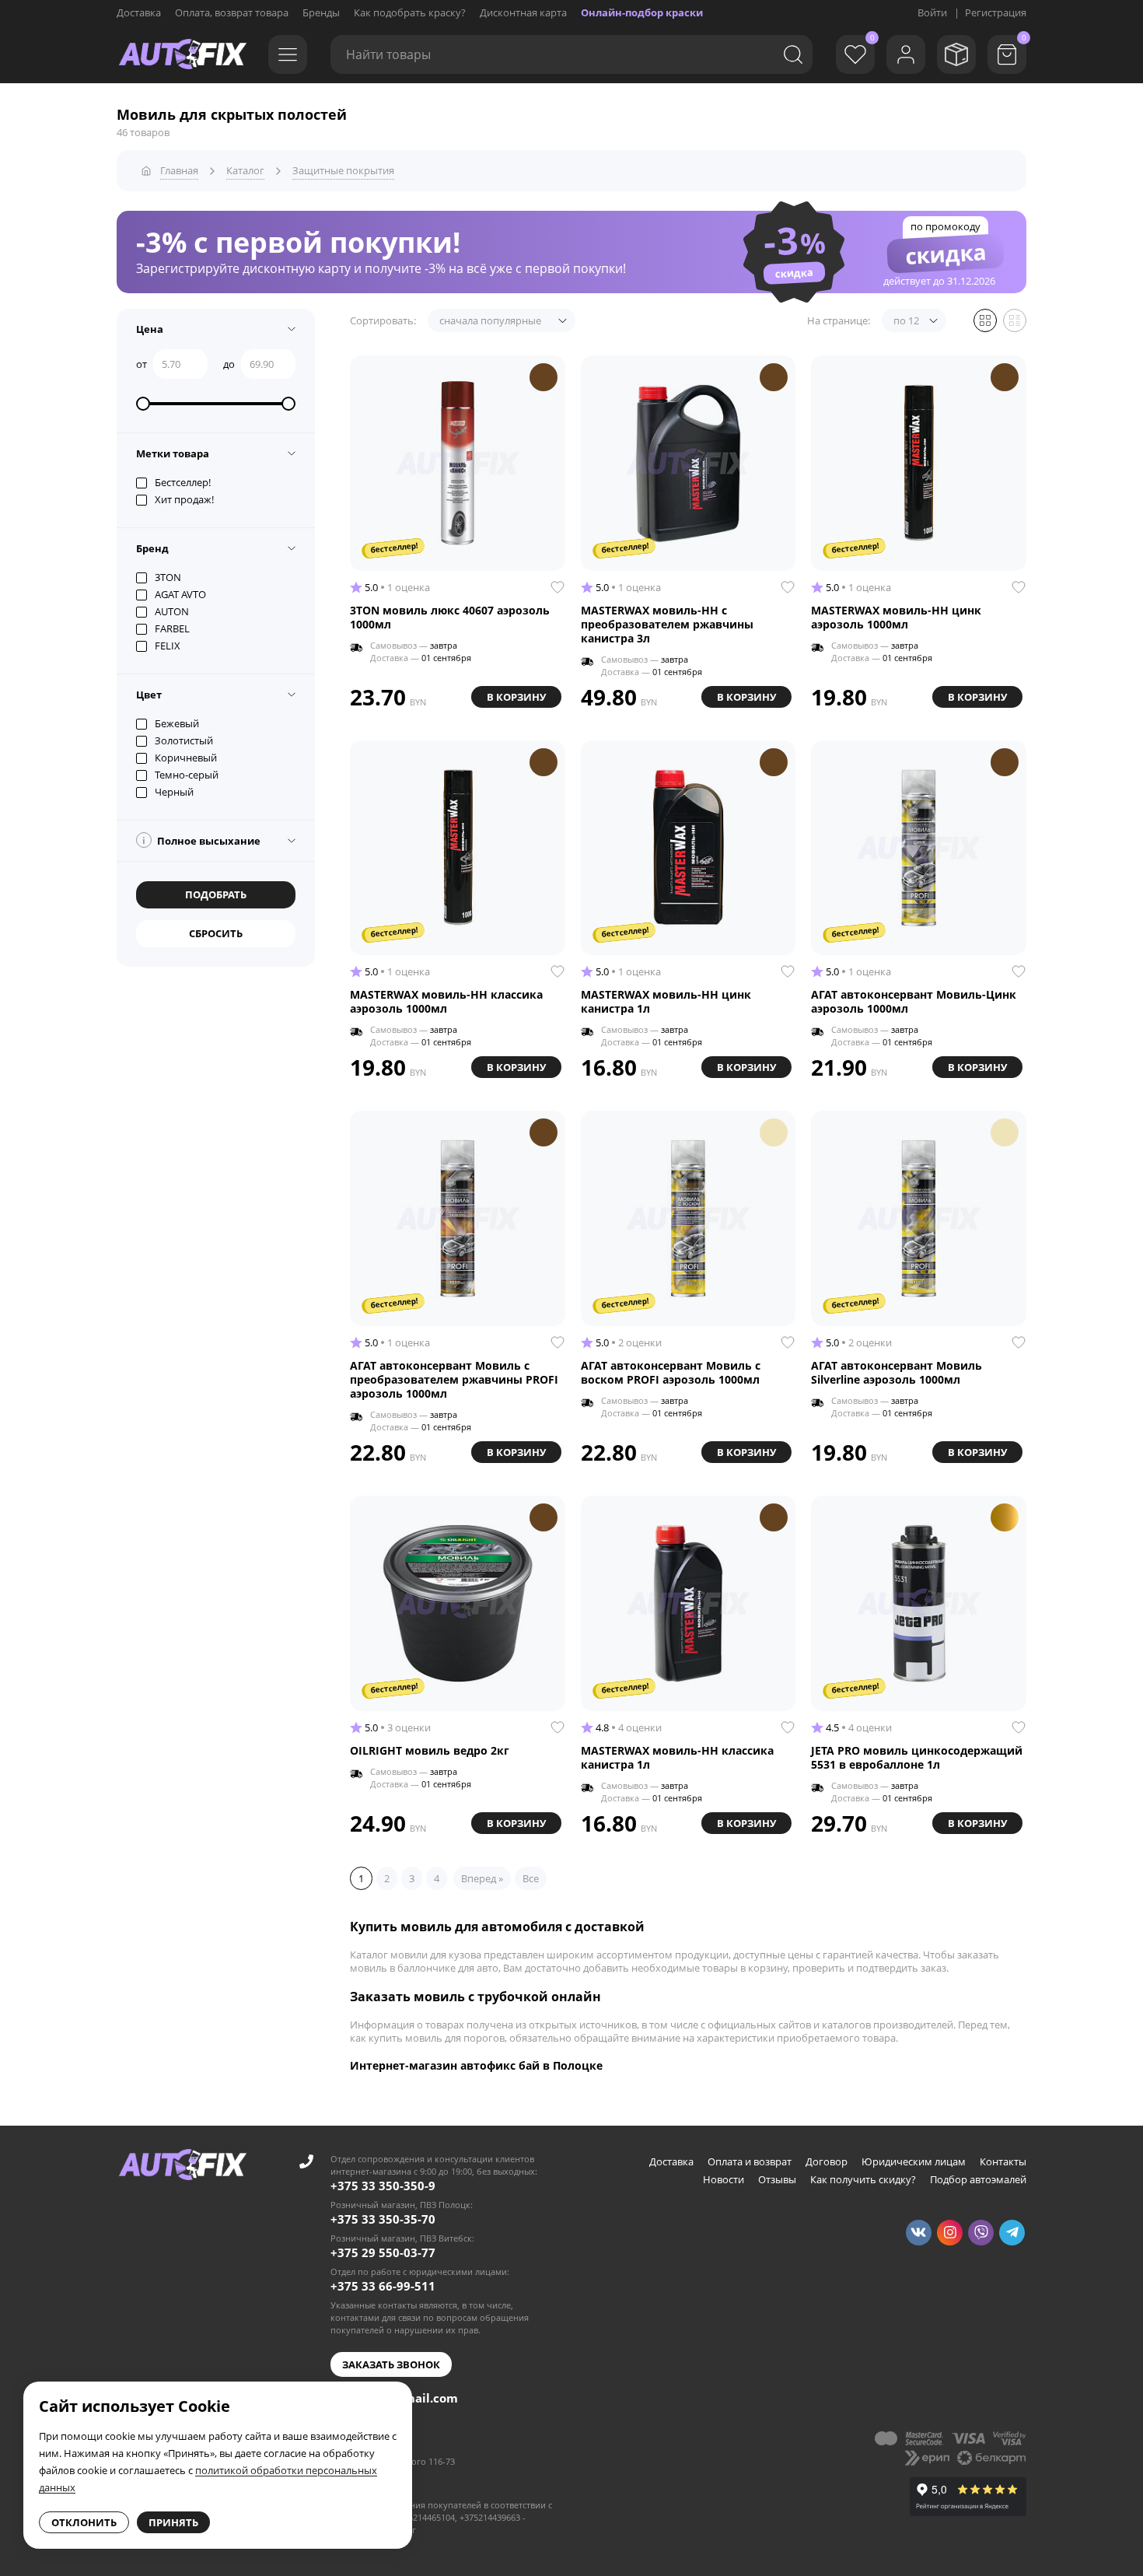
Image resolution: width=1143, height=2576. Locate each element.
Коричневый (186, 758)
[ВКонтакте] (919, 2233)
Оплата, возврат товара (232, 12)
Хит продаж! (184, 499)
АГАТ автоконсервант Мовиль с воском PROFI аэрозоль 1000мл (671, 1373)
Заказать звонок (391, 2364)
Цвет (149, 695)
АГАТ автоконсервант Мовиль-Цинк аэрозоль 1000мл (914, 1002)
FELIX (168, 646)
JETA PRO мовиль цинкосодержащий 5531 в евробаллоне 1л (917, 1758)
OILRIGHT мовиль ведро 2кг (430, 1751)
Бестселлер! (183, 482)
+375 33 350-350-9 (383, 2186)
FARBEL (172, 628)
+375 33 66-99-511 (383, 2286)
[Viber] (981, 2233)
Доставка (139, 12)
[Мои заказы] (956, 54)
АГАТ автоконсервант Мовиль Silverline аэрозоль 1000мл (897, 1373)
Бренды (321, 12)
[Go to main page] (183, 54)
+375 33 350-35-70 (383, 2219)
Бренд (152, 548)
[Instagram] (950, 2233)
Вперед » (482, 1878)
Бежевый (177, 723)
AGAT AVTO (180, 594)
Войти (932, 12)
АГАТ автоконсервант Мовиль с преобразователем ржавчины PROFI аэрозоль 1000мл (454, 1380)
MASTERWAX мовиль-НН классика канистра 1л (677, 1758)
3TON (168, 577)
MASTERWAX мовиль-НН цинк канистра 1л (666, 1002)
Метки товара (173, 453)
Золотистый (184, 740)
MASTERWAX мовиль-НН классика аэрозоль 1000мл (446, 1002)
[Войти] (906, 54)
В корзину (516, 697)
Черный (174, 792)
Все (531, 1878)
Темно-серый (187, 775)
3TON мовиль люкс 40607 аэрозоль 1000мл (450, 618)
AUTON (172, 611)
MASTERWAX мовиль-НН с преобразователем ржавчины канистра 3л (667, 625)
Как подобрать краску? (410, 12)
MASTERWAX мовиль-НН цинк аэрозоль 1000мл (896, 618)
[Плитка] (985, 320)
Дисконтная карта (523, 12)
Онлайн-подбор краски (642, 12)
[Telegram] (1012, 2233)
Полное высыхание (201, 841)
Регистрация (996, 12)
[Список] (1015, 320)
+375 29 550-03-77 (383, 2252)
